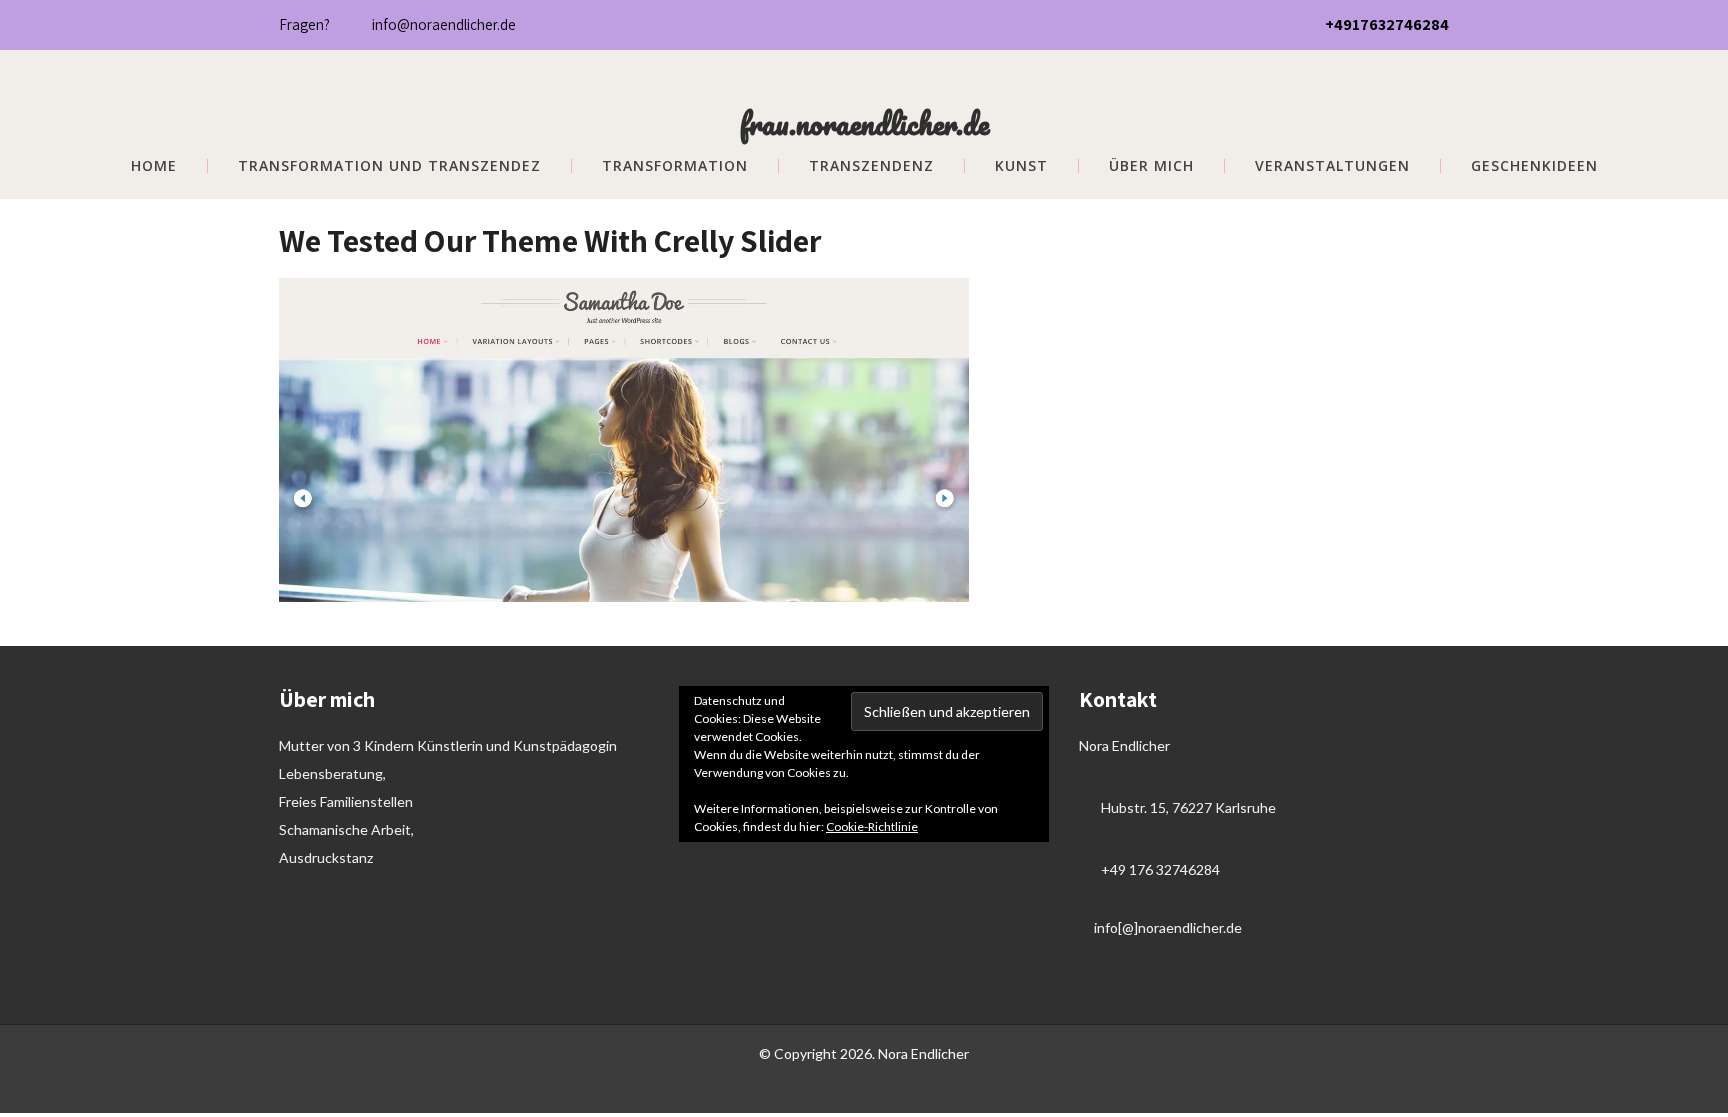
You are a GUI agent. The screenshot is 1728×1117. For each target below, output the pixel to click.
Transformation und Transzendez (389, 166)
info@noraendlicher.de (444, 24)
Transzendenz (871, 166)
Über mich (1151, 166)
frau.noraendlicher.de (864, 123)
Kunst (1021, 166)
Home (154, 166)
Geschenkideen (1534, 166)
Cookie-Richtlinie (872, 826)
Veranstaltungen (1332, 166)
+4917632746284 (1387, 24)
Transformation (675, 166)
